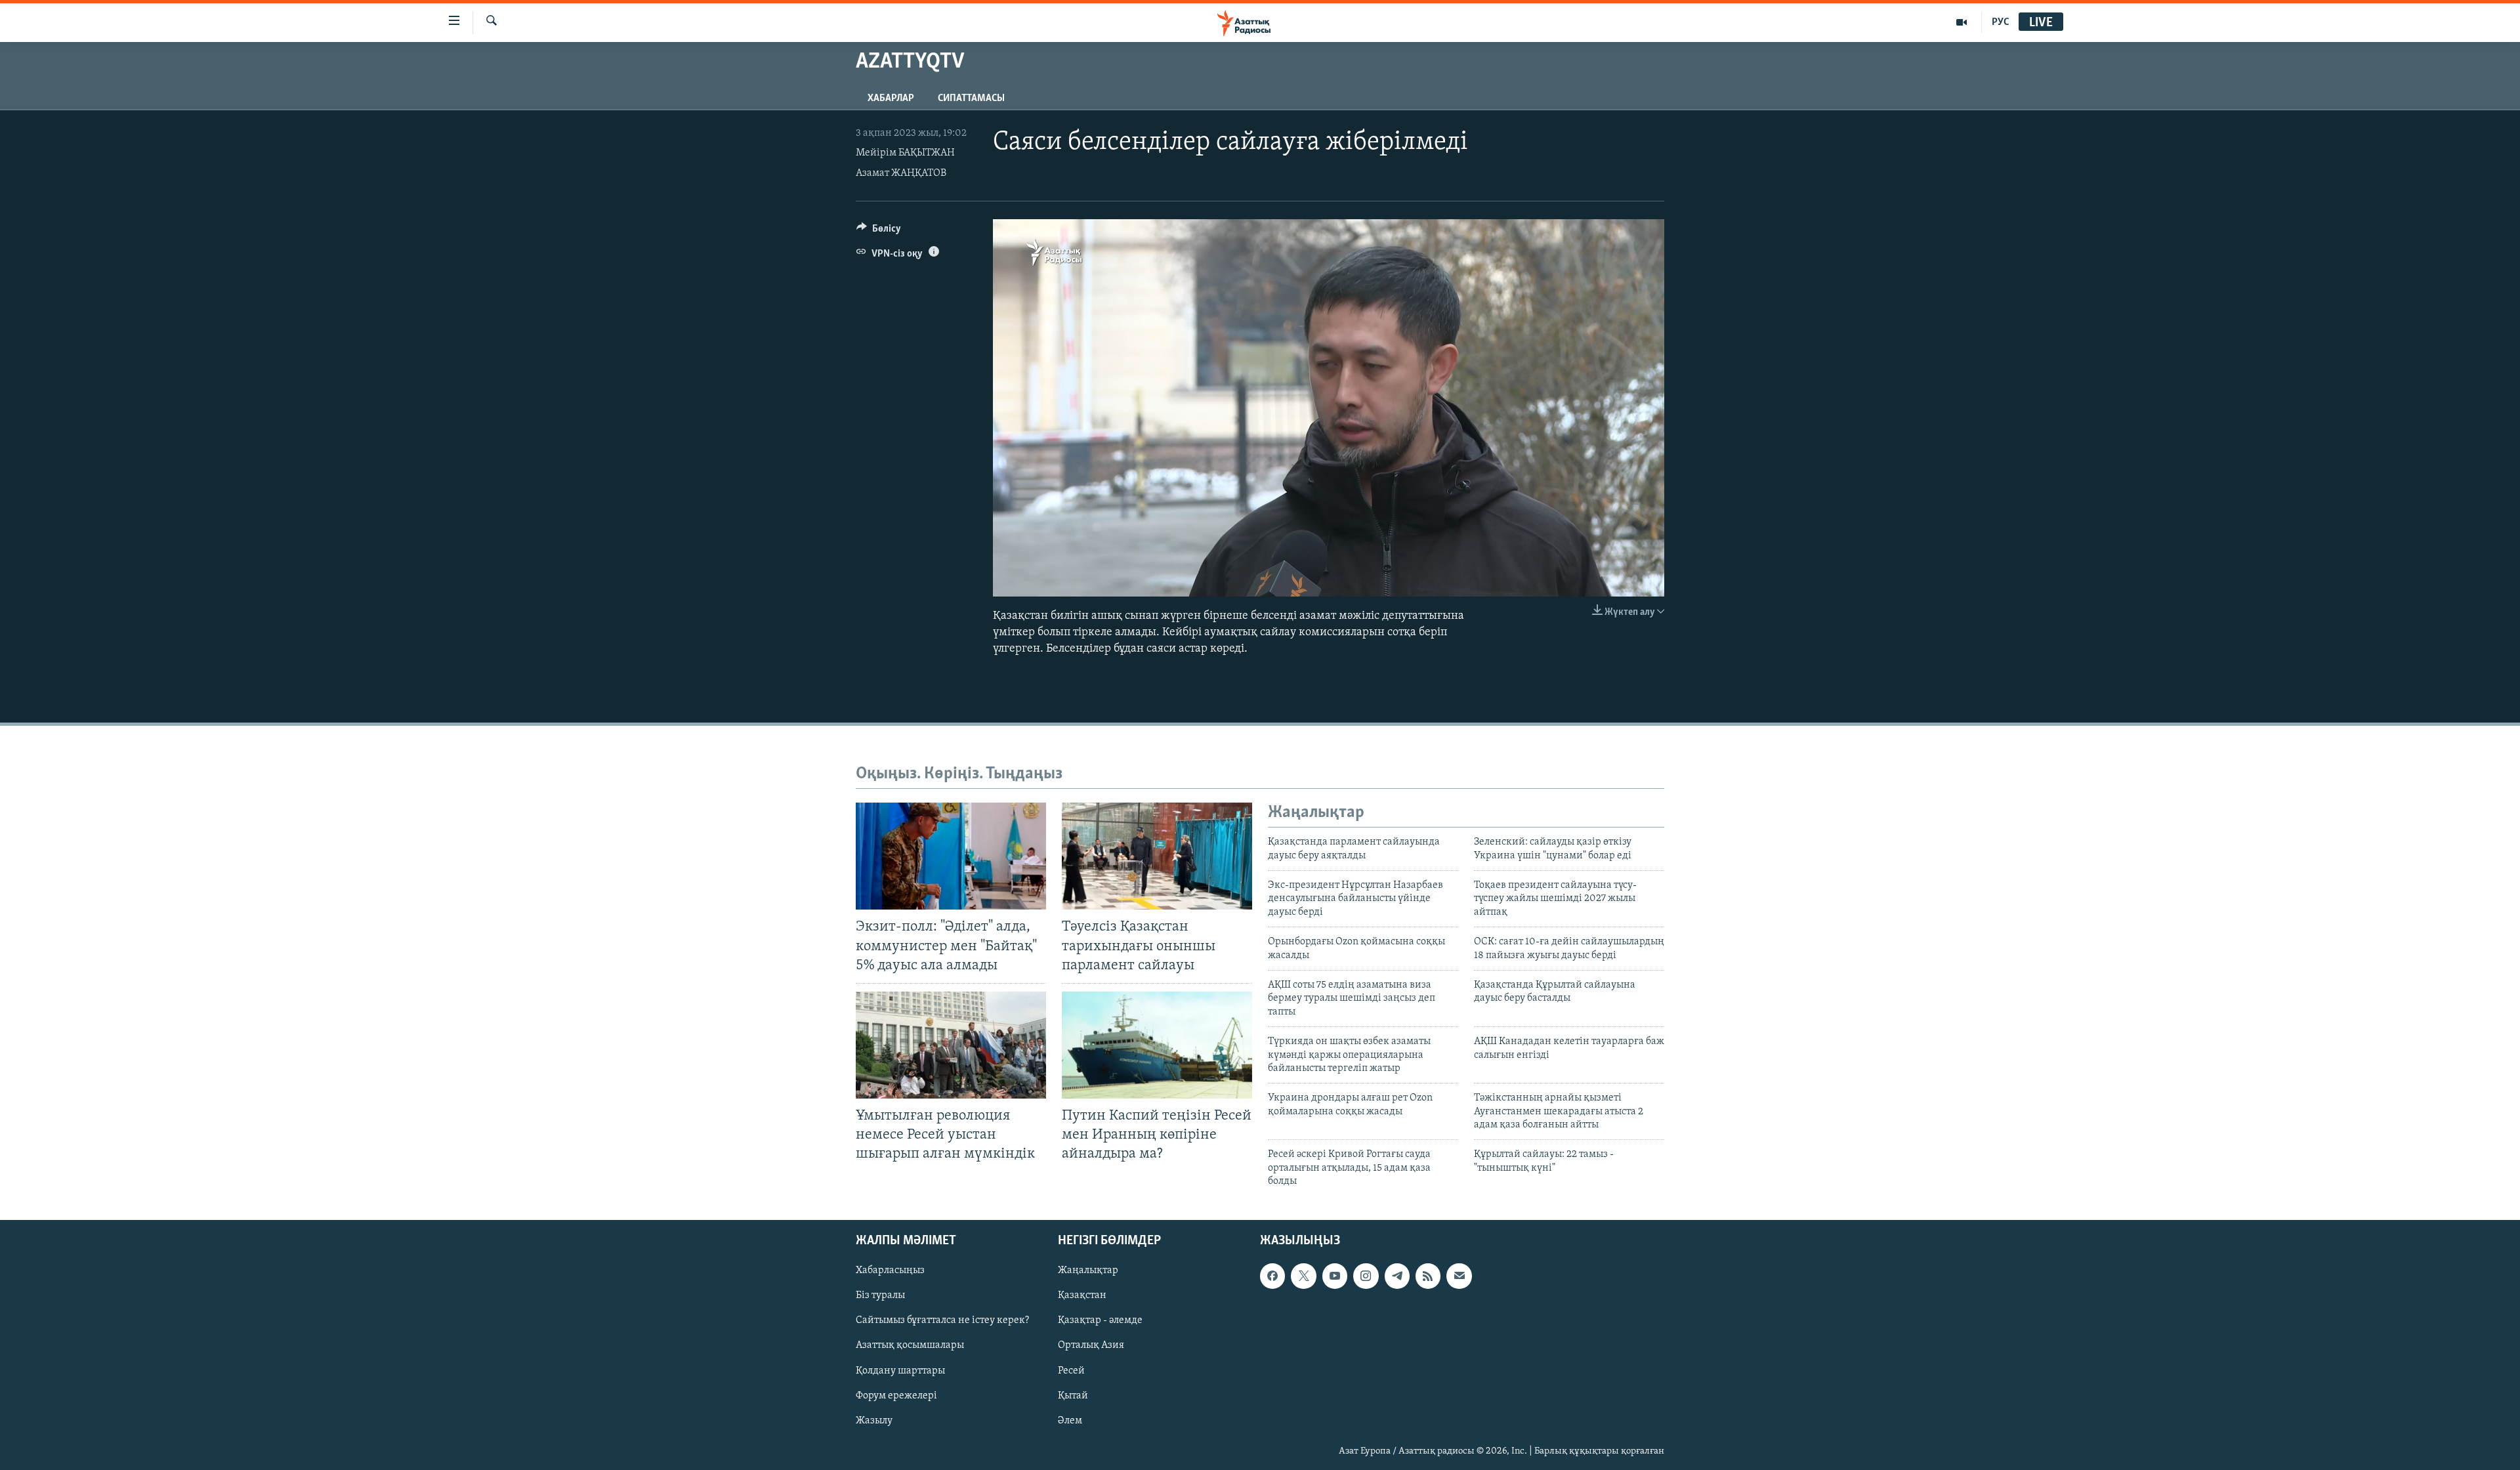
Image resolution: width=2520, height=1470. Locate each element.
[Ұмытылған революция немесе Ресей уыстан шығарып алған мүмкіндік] (951, 1045)
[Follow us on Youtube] (1335, 1276)
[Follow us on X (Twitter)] (1303, 1276)
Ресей (1071, 1370)
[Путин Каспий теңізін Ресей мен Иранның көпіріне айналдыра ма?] (1157, 1045)
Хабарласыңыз (890, 1270)
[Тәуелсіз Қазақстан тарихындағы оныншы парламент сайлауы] (1157, 856)
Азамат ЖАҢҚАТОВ (901, 173)
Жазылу (874, 1420)
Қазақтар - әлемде (1100, 1320)
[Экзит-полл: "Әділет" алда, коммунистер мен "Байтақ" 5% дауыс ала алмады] (951, 856)
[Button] (879, 232)
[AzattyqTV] (1962, 22)
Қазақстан (1082, 1295)
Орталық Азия (1091, 1345)
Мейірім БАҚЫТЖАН (905, 153)
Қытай (1073, 1395)
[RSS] (1428, 1276)
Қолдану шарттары (900, 1370)
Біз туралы (880, 1295)
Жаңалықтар (1088, 1270)
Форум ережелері (896, 1395)
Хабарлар (891, 98)
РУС (2001, 22)
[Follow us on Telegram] (1397, 1276)
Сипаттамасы (971, 98)
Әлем (1070, 1420)
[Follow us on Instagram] (1366, 1276)
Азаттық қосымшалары (910, 1345)
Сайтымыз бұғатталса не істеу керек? (942, 1320)
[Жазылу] (1459, 1276)
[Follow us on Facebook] (1272, 1276)
